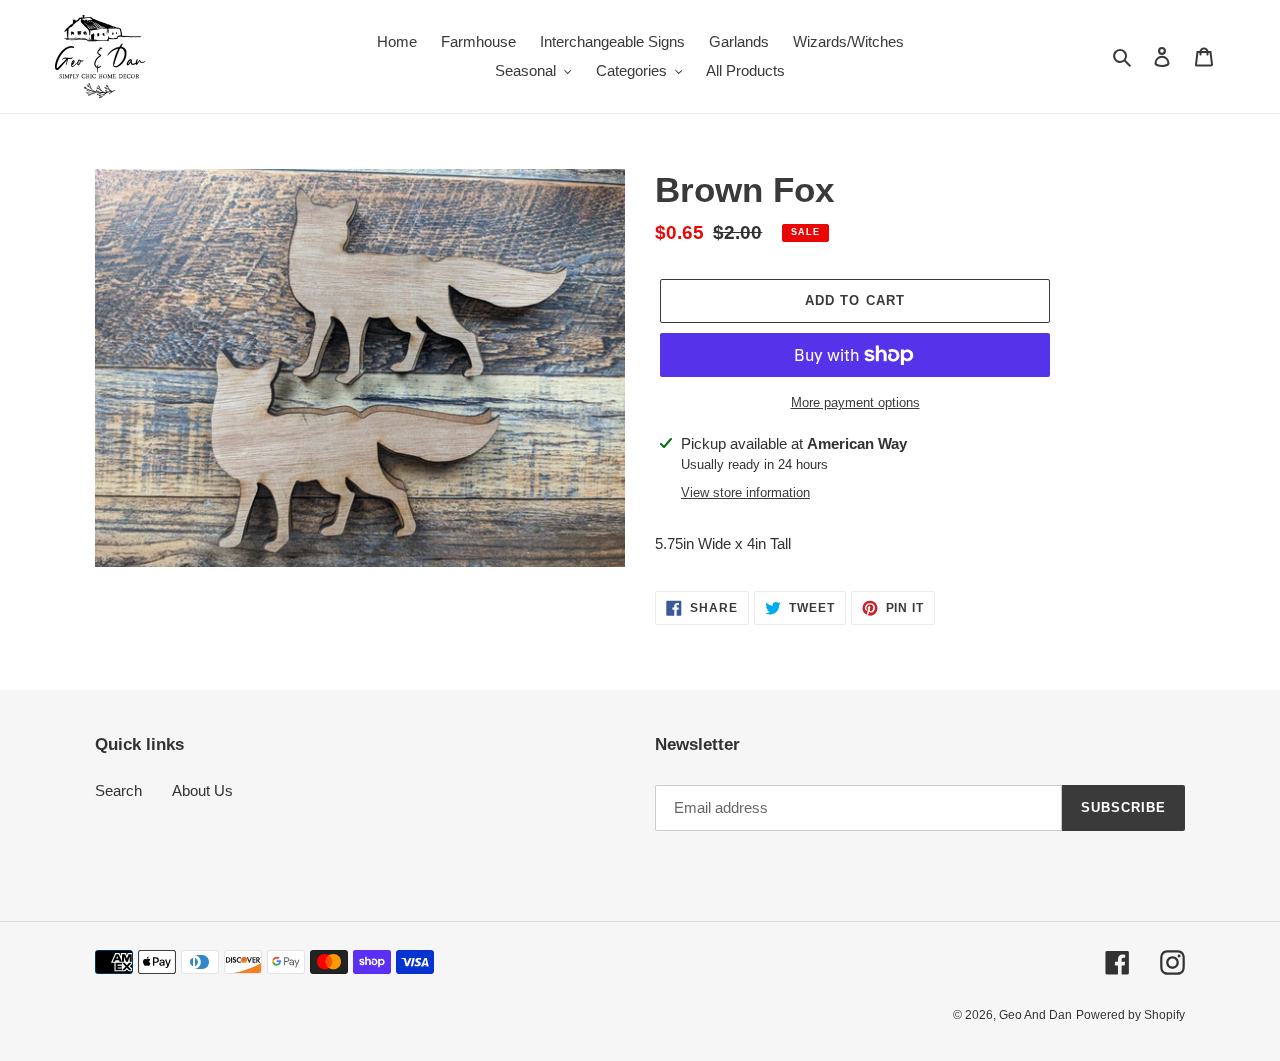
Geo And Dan (1035, 1015)
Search (118, 790)
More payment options (855, 402)
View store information (745, 492)
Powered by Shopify (1130, 1015)
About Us (202, 790)
